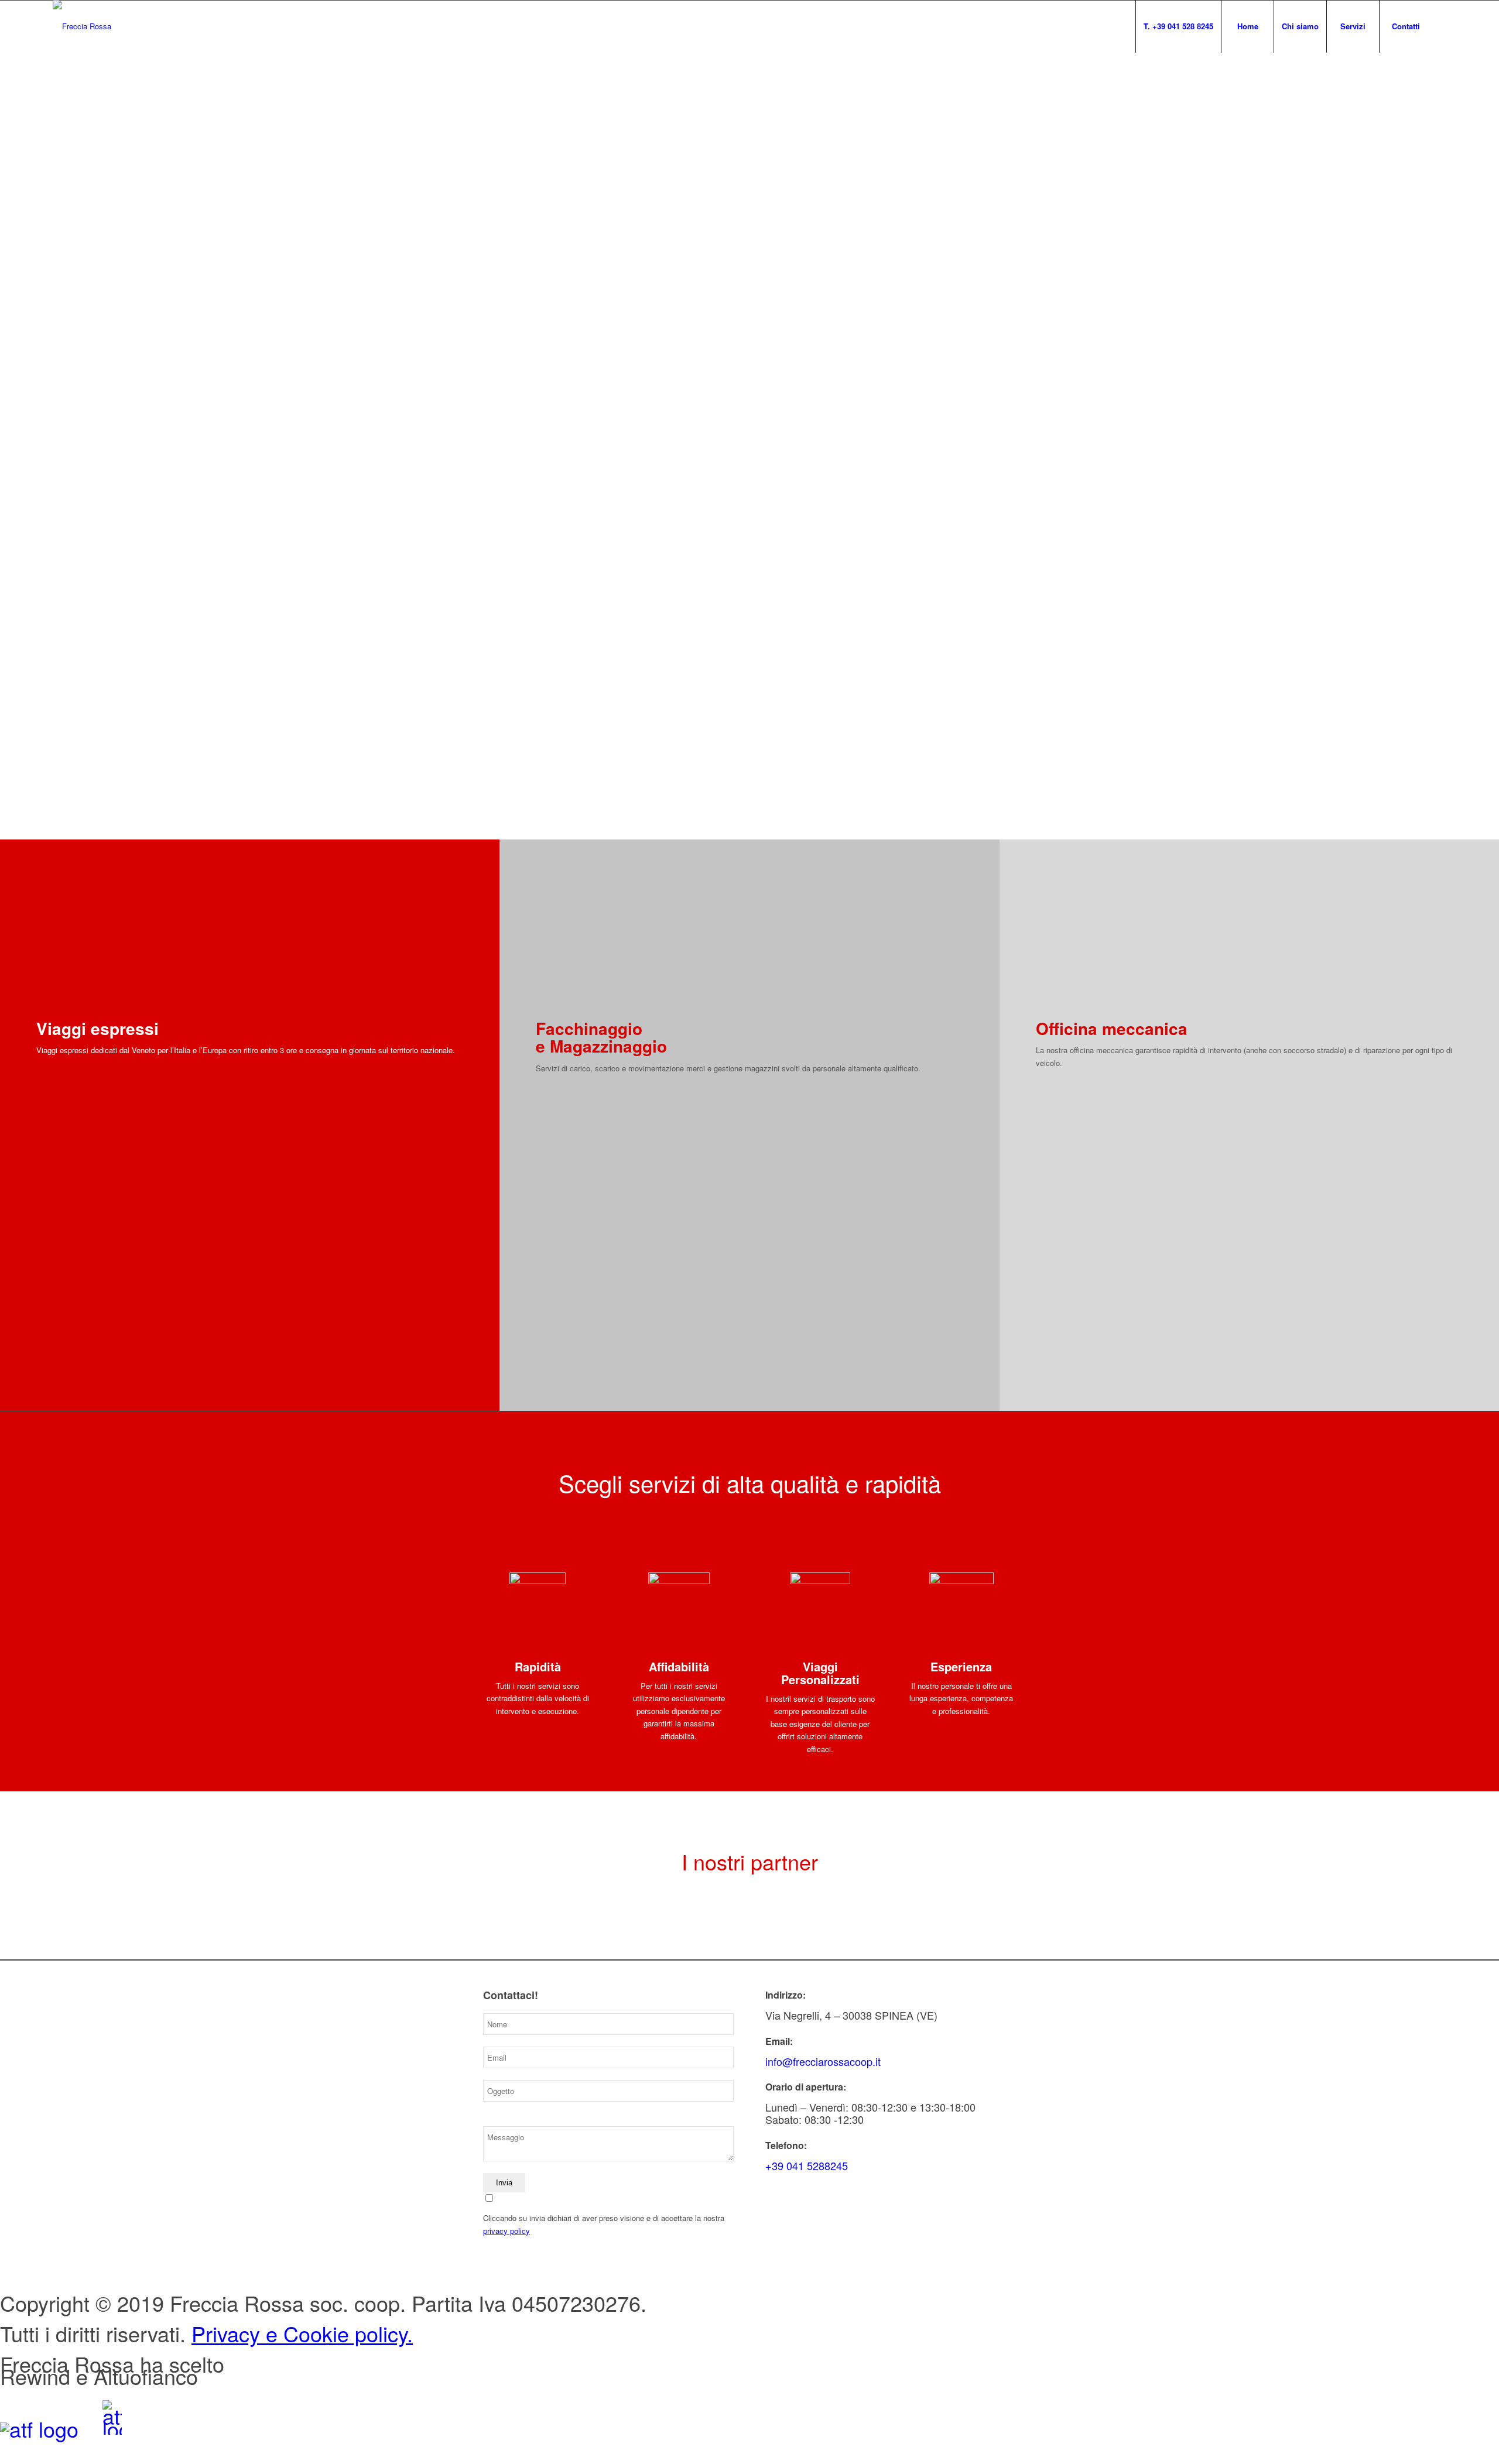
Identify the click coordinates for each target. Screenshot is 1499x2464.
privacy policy (506, 2231)
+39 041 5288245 (807, 2165)
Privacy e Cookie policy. (302, 2333)
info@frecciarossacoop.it (823, 2061)
